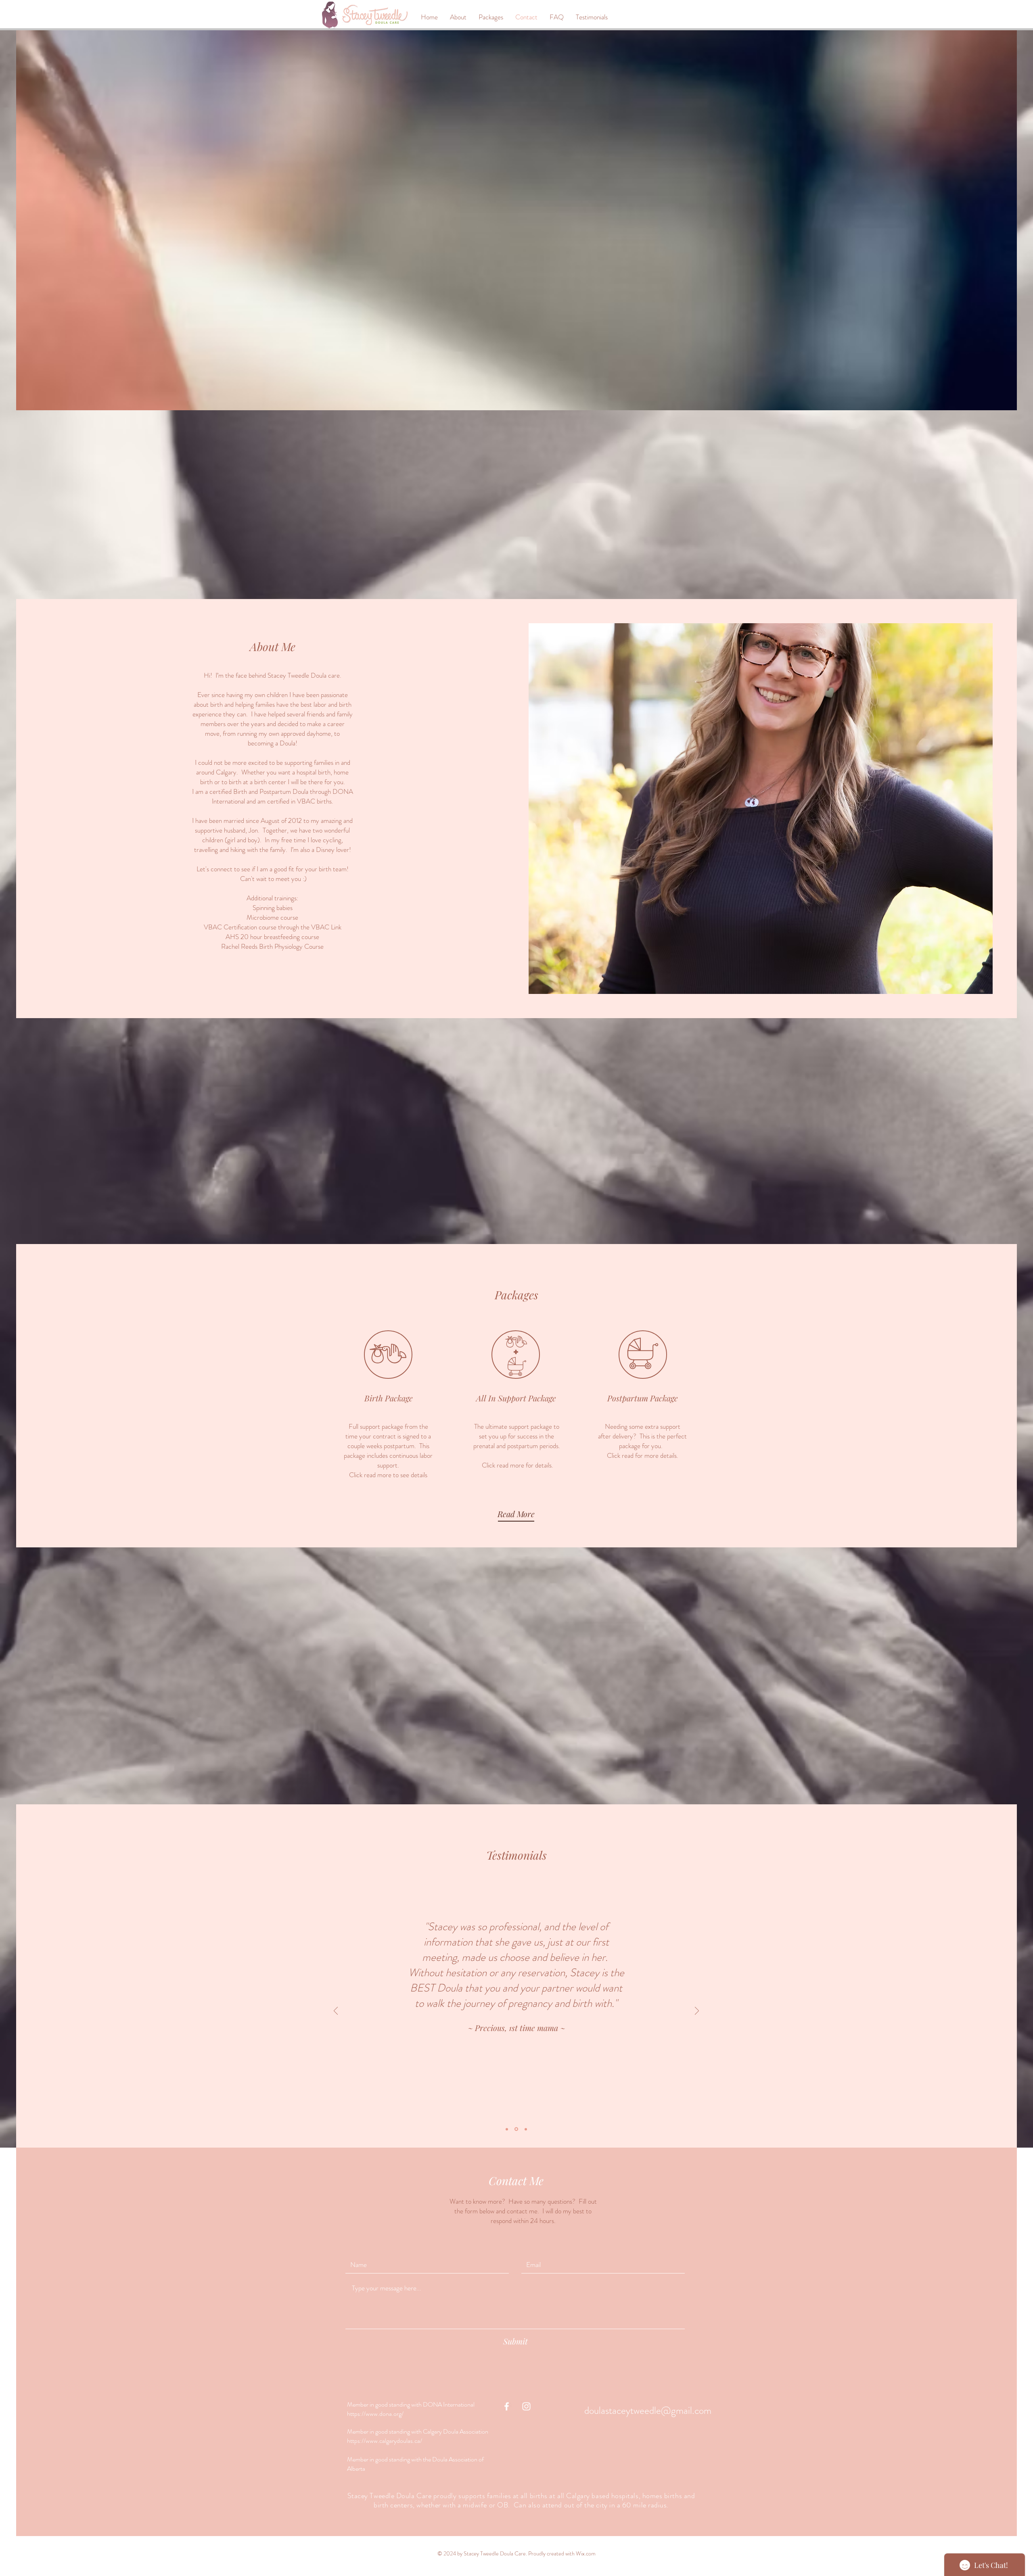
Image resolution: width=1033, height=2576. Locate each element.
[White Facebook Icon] (507, 2406)
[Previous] (336, 2011)
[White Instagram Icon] (526, 2406)
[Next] (697, 2011)
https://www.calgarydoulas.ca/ (385, 2441)
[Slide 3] (526, 2129)
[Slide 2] (517, 2129)
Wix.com (586, 2553)
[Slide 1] (507, 2129)
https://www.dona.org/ (375, 2414)
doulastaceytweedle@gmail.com (648, 2411)
